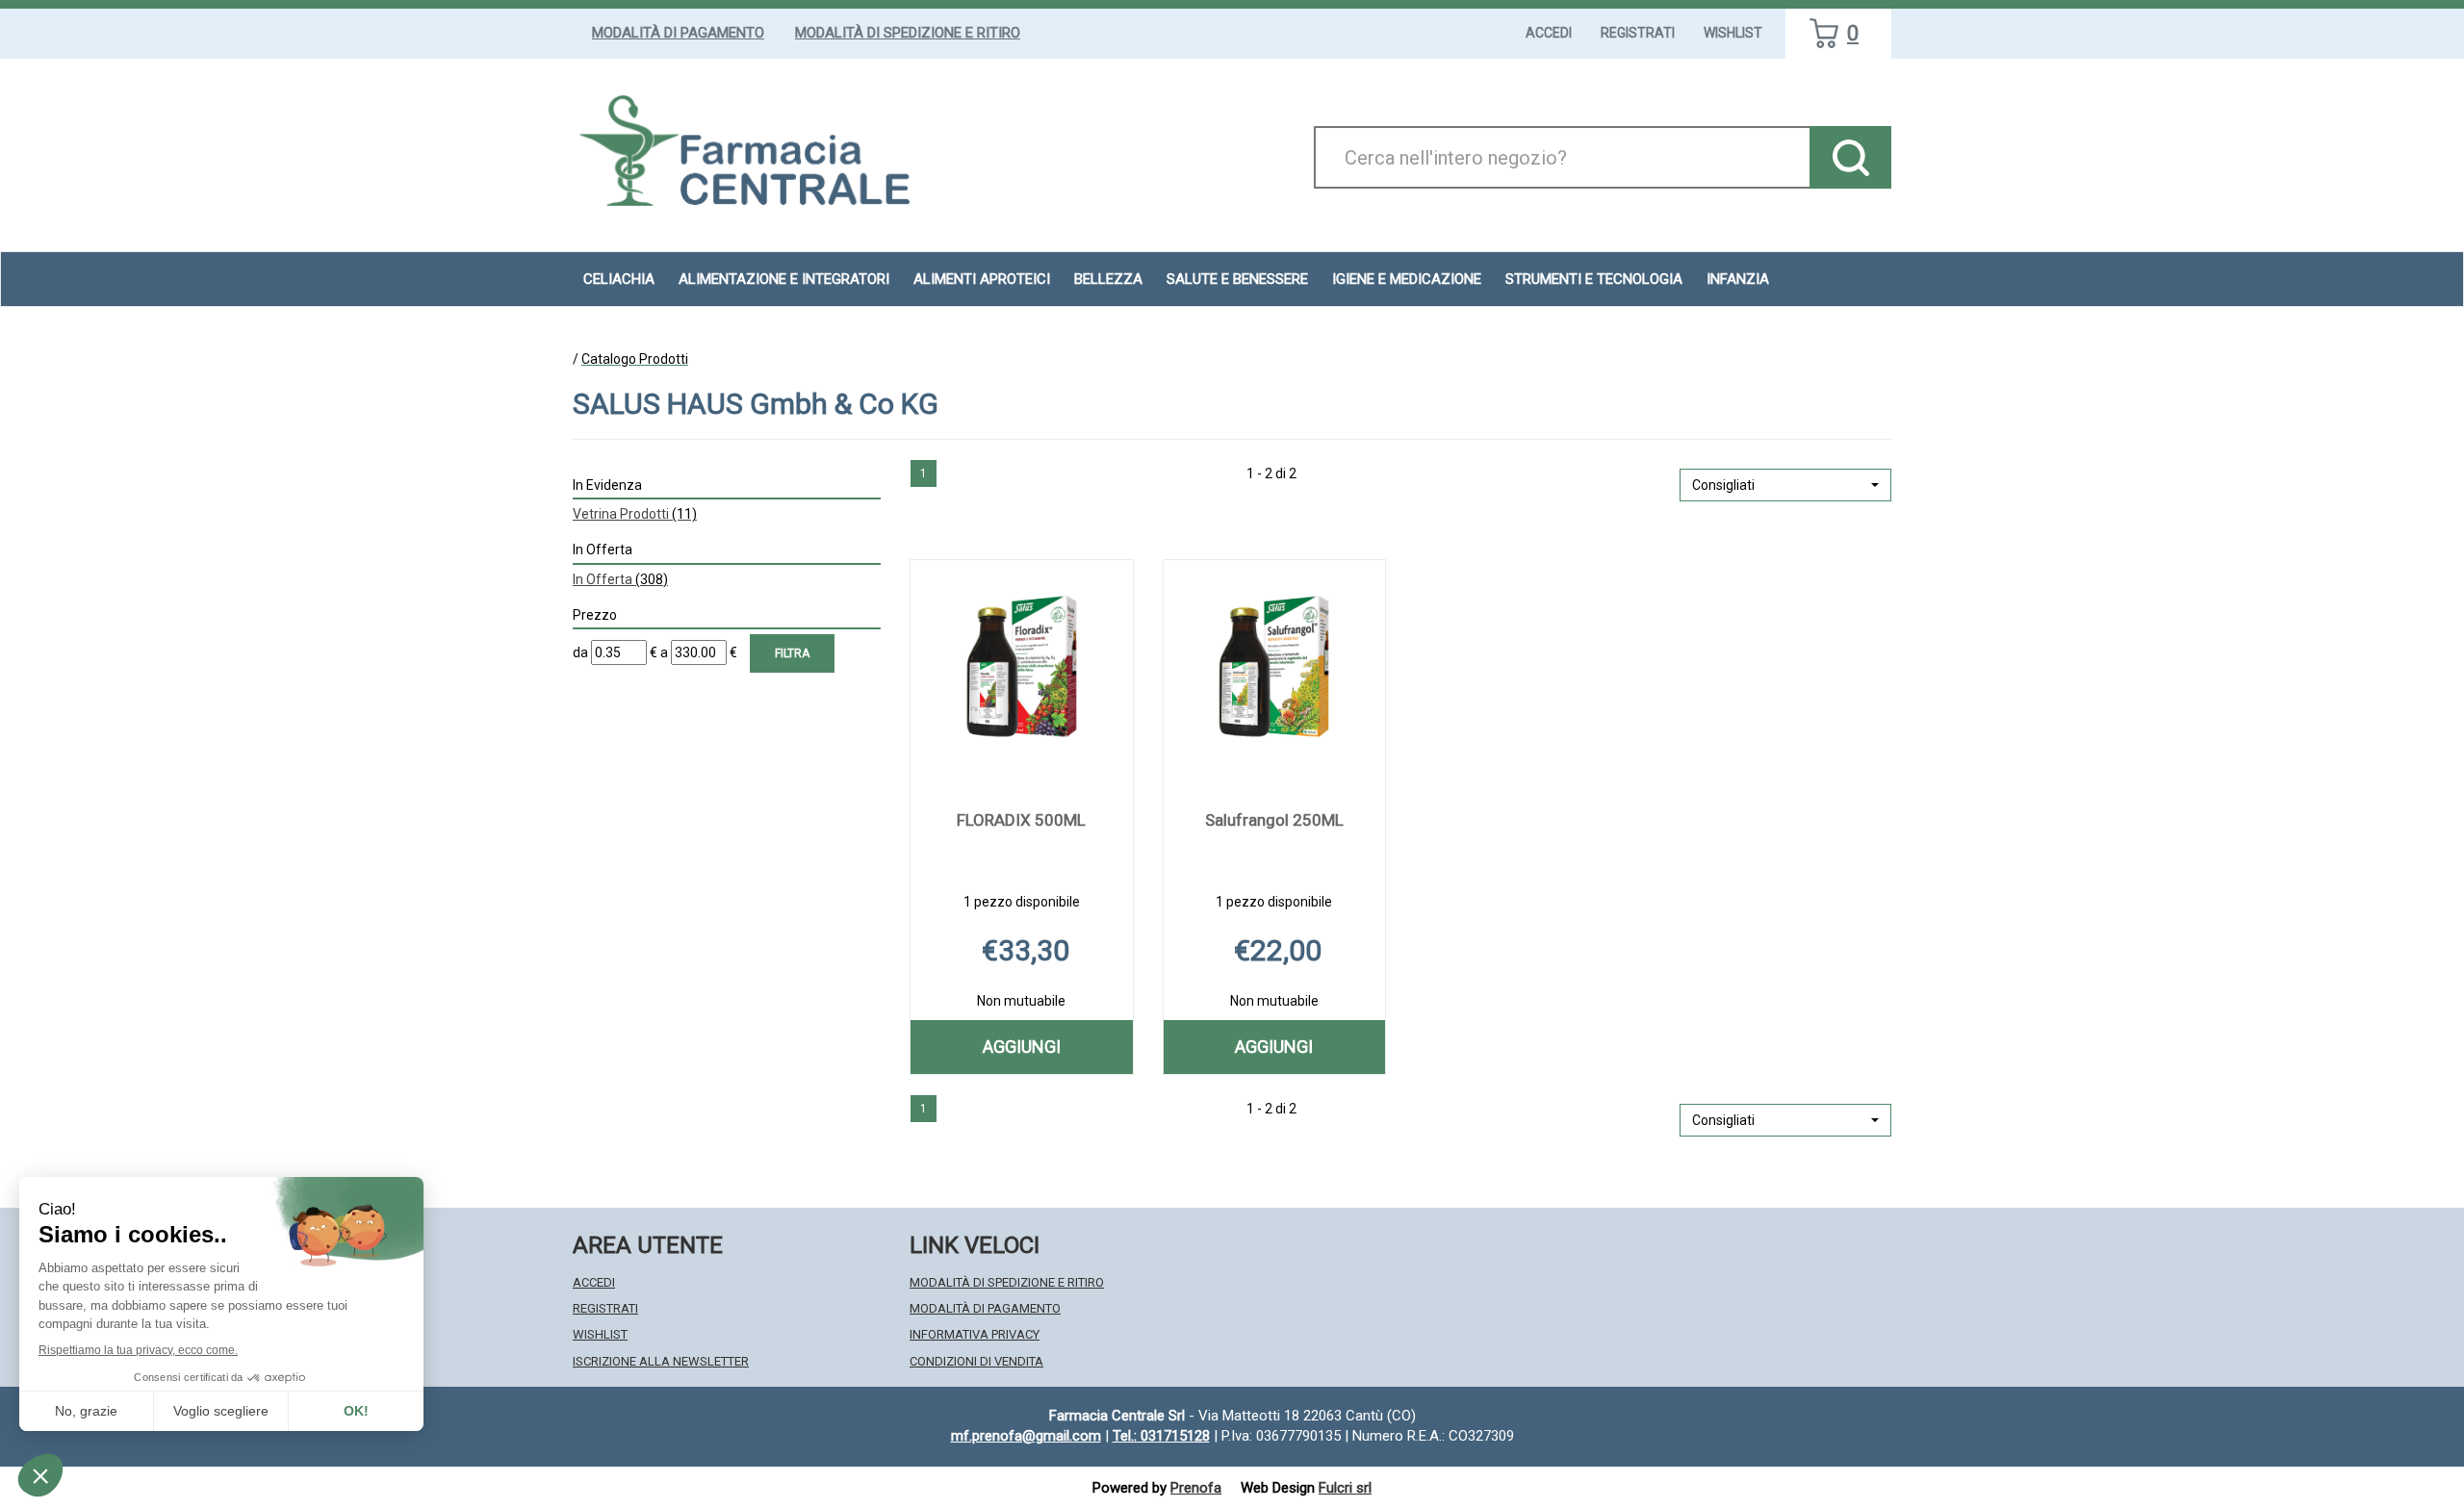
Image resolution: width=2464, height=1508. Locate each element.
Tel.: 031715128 (1161, 1436)
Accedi (1549, 33)
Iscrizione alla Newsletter (661, 1361)
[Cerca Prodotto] (1850, 157)
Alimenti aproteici (982, 279)
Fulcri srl (1345, 1488)
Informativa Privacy (975, 1334)
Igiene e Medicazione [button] (1407, 279)
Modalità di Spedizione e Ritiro (908, 33)
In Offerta (620, 579)
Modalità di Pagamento (678, 33)
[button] (1785, 485)
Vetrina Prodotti (635, 514)
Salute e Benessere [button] (1237, 279)
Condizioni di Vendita (976, 1361)
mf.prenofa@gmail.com (1026, 1436)
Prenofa (1196, 1488)
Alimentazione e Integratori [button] (784, 279)
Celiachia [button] (619, 279)
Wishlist (1733, 33)
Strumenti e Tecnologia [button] (1594, 279)
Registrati (1638, 33)
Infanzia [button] (1738, 279)
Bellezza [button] (1108, 279)
